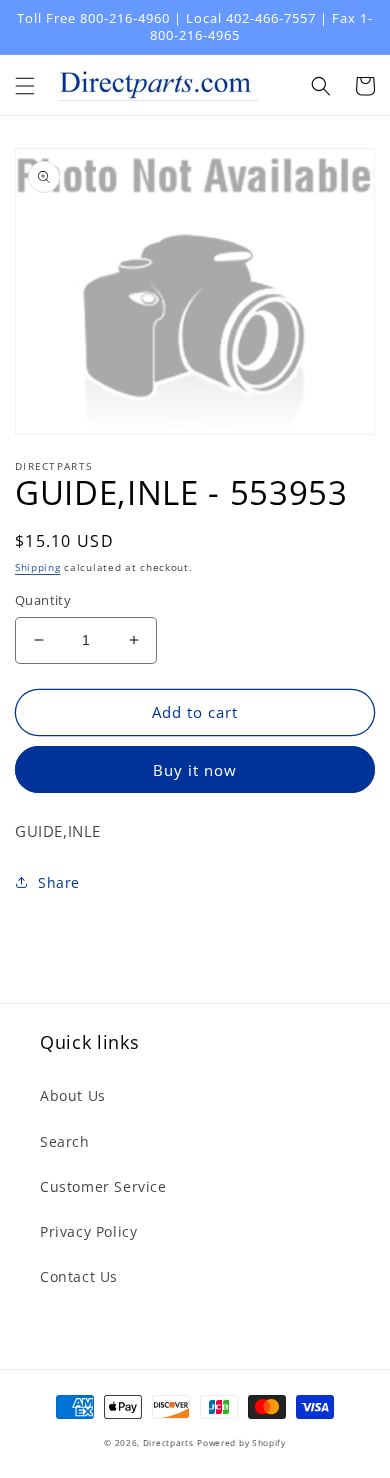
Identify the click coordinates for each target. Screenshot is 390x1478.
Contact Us (79, 1276)
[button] (25, 86)
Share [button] (59, 882)
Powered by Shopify (241, 1442)
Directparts (168, 1442)
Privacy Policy (88, 1231)
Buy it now (195, 770)
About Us (73, 1095)
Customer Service (103, 1186)
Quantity (43, 600)
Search (65, 1141)
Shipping (38, 567)
